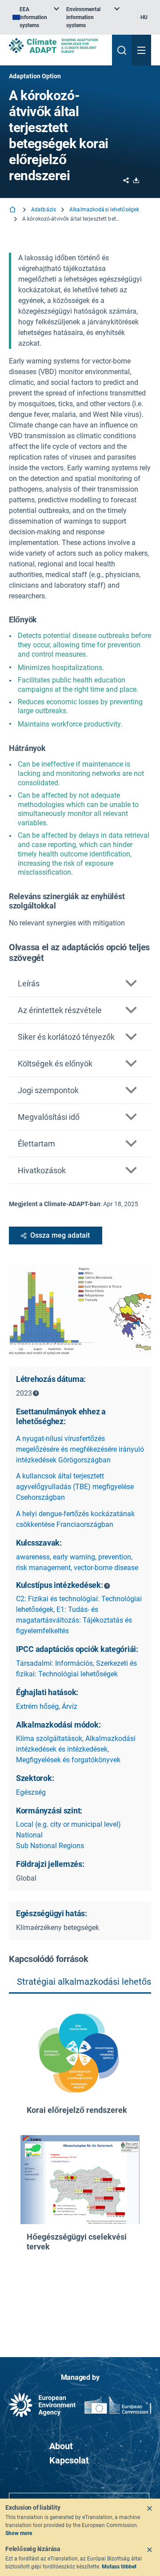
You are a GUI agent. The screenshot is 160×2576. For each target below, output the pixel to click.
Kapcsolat (69, 2460)
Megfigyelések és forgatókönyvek (68, 1760)
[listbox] (36, 17)
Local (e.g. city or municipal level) (68, 1824)
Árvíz (70, 1706)
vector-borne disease (106, 1568)
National (29, 1835)
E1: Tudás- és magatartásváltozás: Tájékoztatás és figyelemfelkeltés (74, 1620)
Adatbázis (44, 210)
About (61, 2446)
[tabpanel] (80, 2161)
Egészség (31, 1792)
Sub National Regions (50, 1846)
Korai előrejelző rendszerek (77, 2110)
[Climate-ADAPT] (57, 46)
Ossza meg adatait (60, 1235)
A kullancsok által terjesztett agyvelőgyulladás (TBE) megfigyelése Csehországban (75, 1487)
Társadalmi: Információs (54, 1663)
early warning (74, 1557)
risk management (43, 1568)
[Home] (13, 210)
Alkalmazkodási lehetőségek (104, 210)
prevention (115, 1557)
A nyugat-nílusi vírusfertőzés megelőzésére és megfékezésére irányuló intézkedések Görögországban (80, 1449)
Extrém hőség (37, 1706)
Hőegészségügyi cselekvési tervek (77, 2242)
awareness (33, 1557)
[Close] (149, 2508)
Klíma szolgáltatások (49, 1738)
